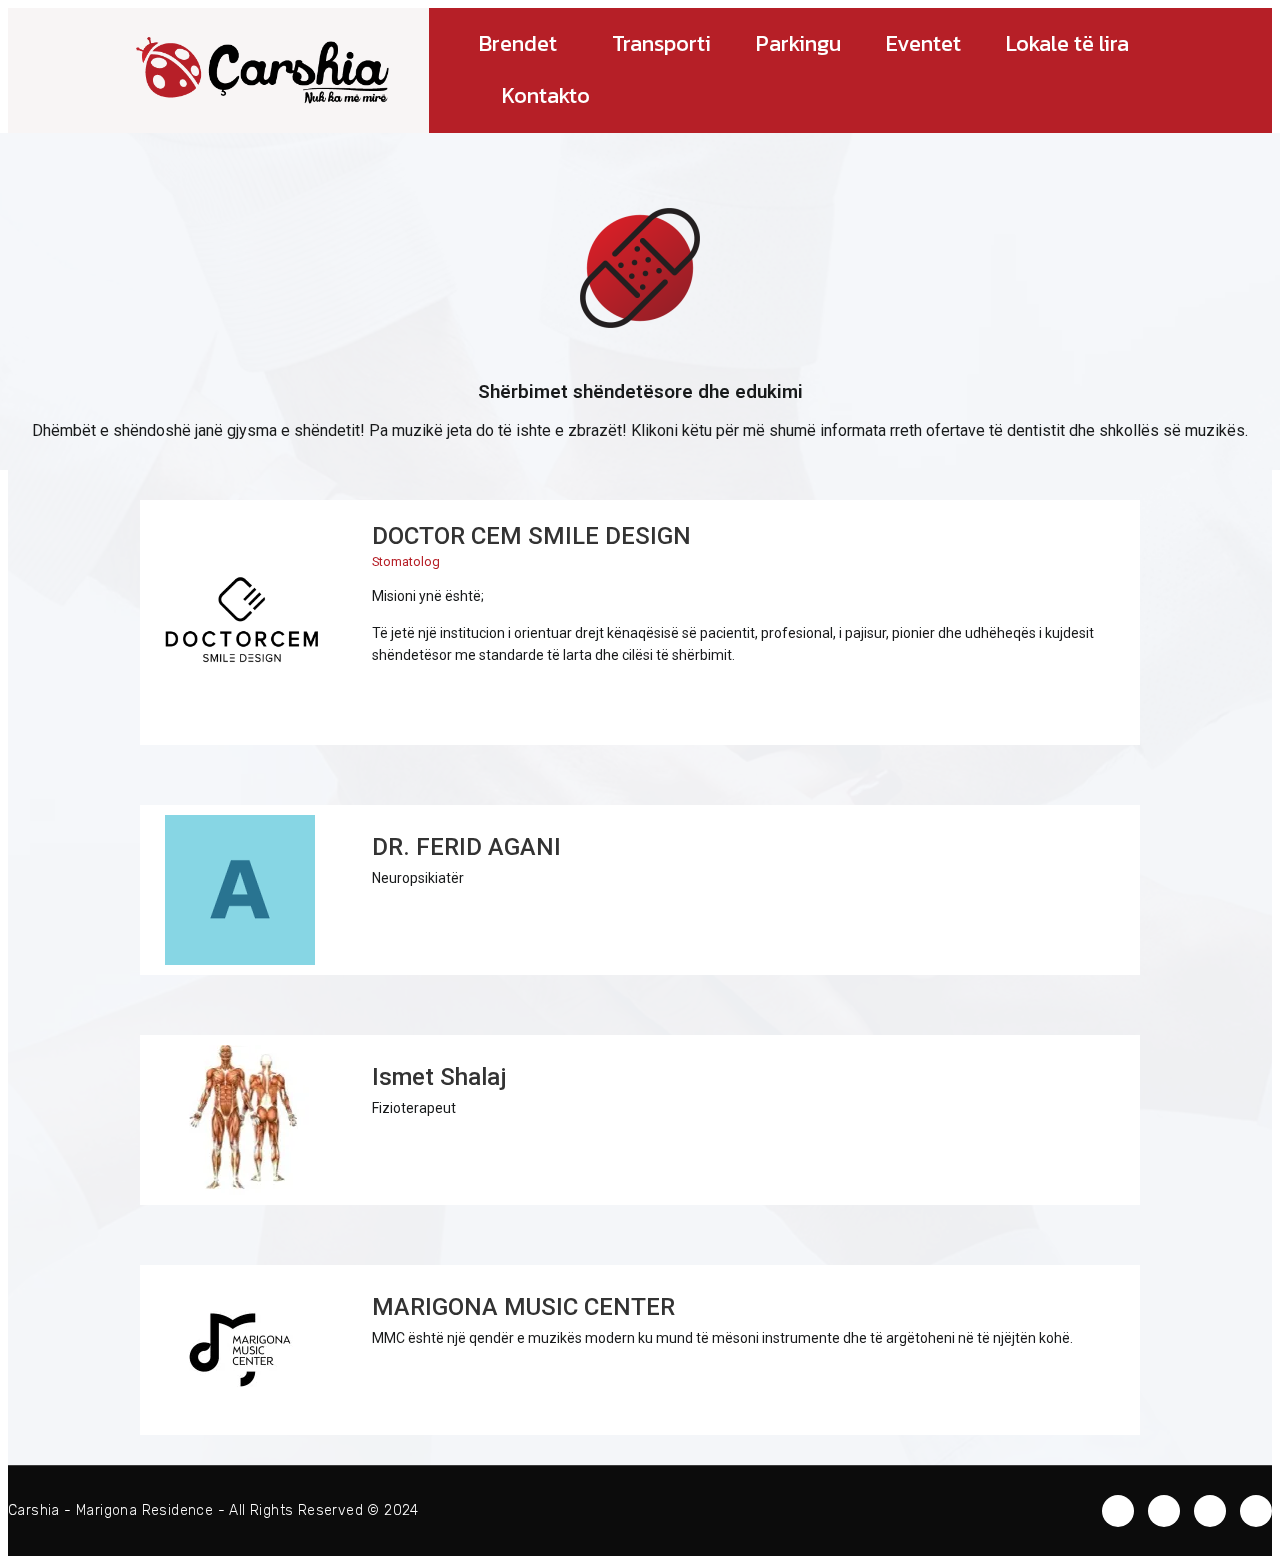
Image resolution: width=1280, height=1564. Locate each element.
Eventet (923, 43)
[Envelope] (1118, 1511)
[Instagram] (483, 701)
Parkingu (798, 43)
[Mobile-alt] (392, 701)
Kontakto (546, 95)
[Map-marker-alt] (1256, 1511)
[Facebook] (1164, 1511)
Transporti (661, 43)
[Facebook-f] (438, 701)
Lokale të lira (1067, 43)
